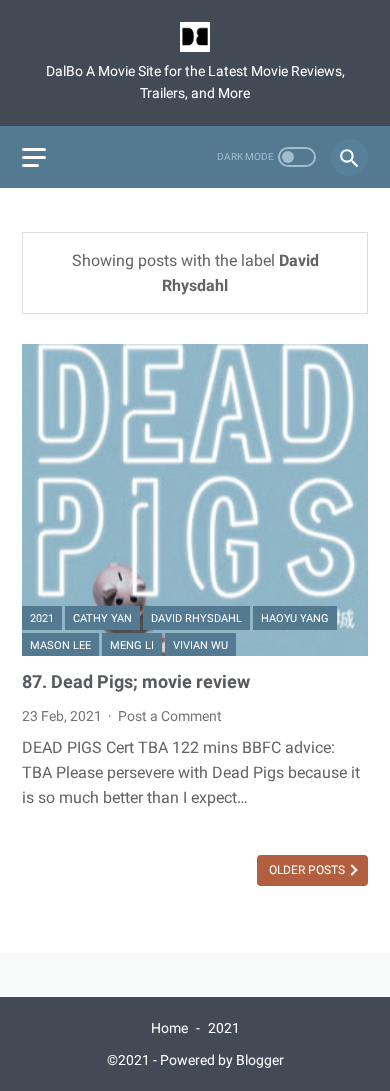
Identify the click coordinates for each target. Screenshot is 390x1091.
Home (169, 1028)
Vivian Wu (200, 645)
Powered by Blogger (222, 1060)
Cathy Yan (102, 618)
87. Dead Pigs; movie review (136, 682)
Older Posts (308, 870)
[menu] (34, 157)
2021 (42, 618)
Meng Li (132, 645)
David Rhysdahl (196, 618)
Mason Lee (60, 645)
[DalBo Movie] (195, 37)
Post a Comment (170, 716)
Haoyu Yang (295, 618)
